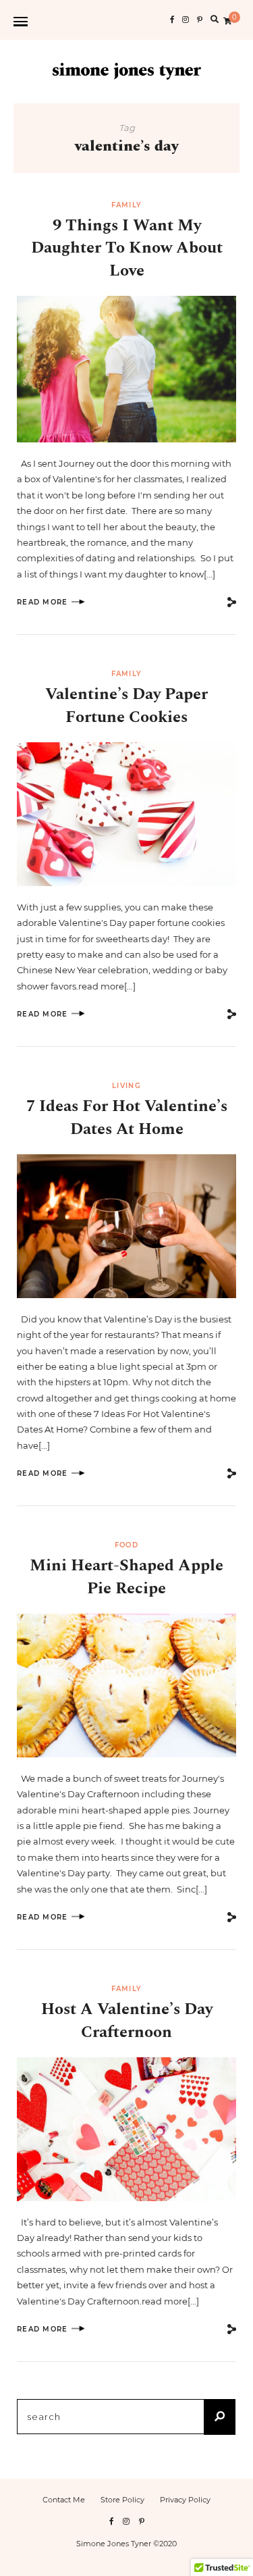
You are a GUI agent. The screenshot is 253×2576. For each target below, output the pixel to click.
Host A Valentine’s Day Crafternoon (127, 2021)
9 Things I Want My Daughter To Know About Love (127, 248)
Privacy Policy (185, 2500)
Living (126, 1086)
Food (126, 1545)
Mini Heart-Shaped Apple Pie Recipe (126, 1577)
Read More (43, 602)
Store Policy (122, 2500)
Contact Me (64, 2500)
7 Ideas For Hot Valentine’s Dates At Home (127, 1118)
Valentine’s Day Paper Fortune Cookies (126, 706)
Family (127, 205)
